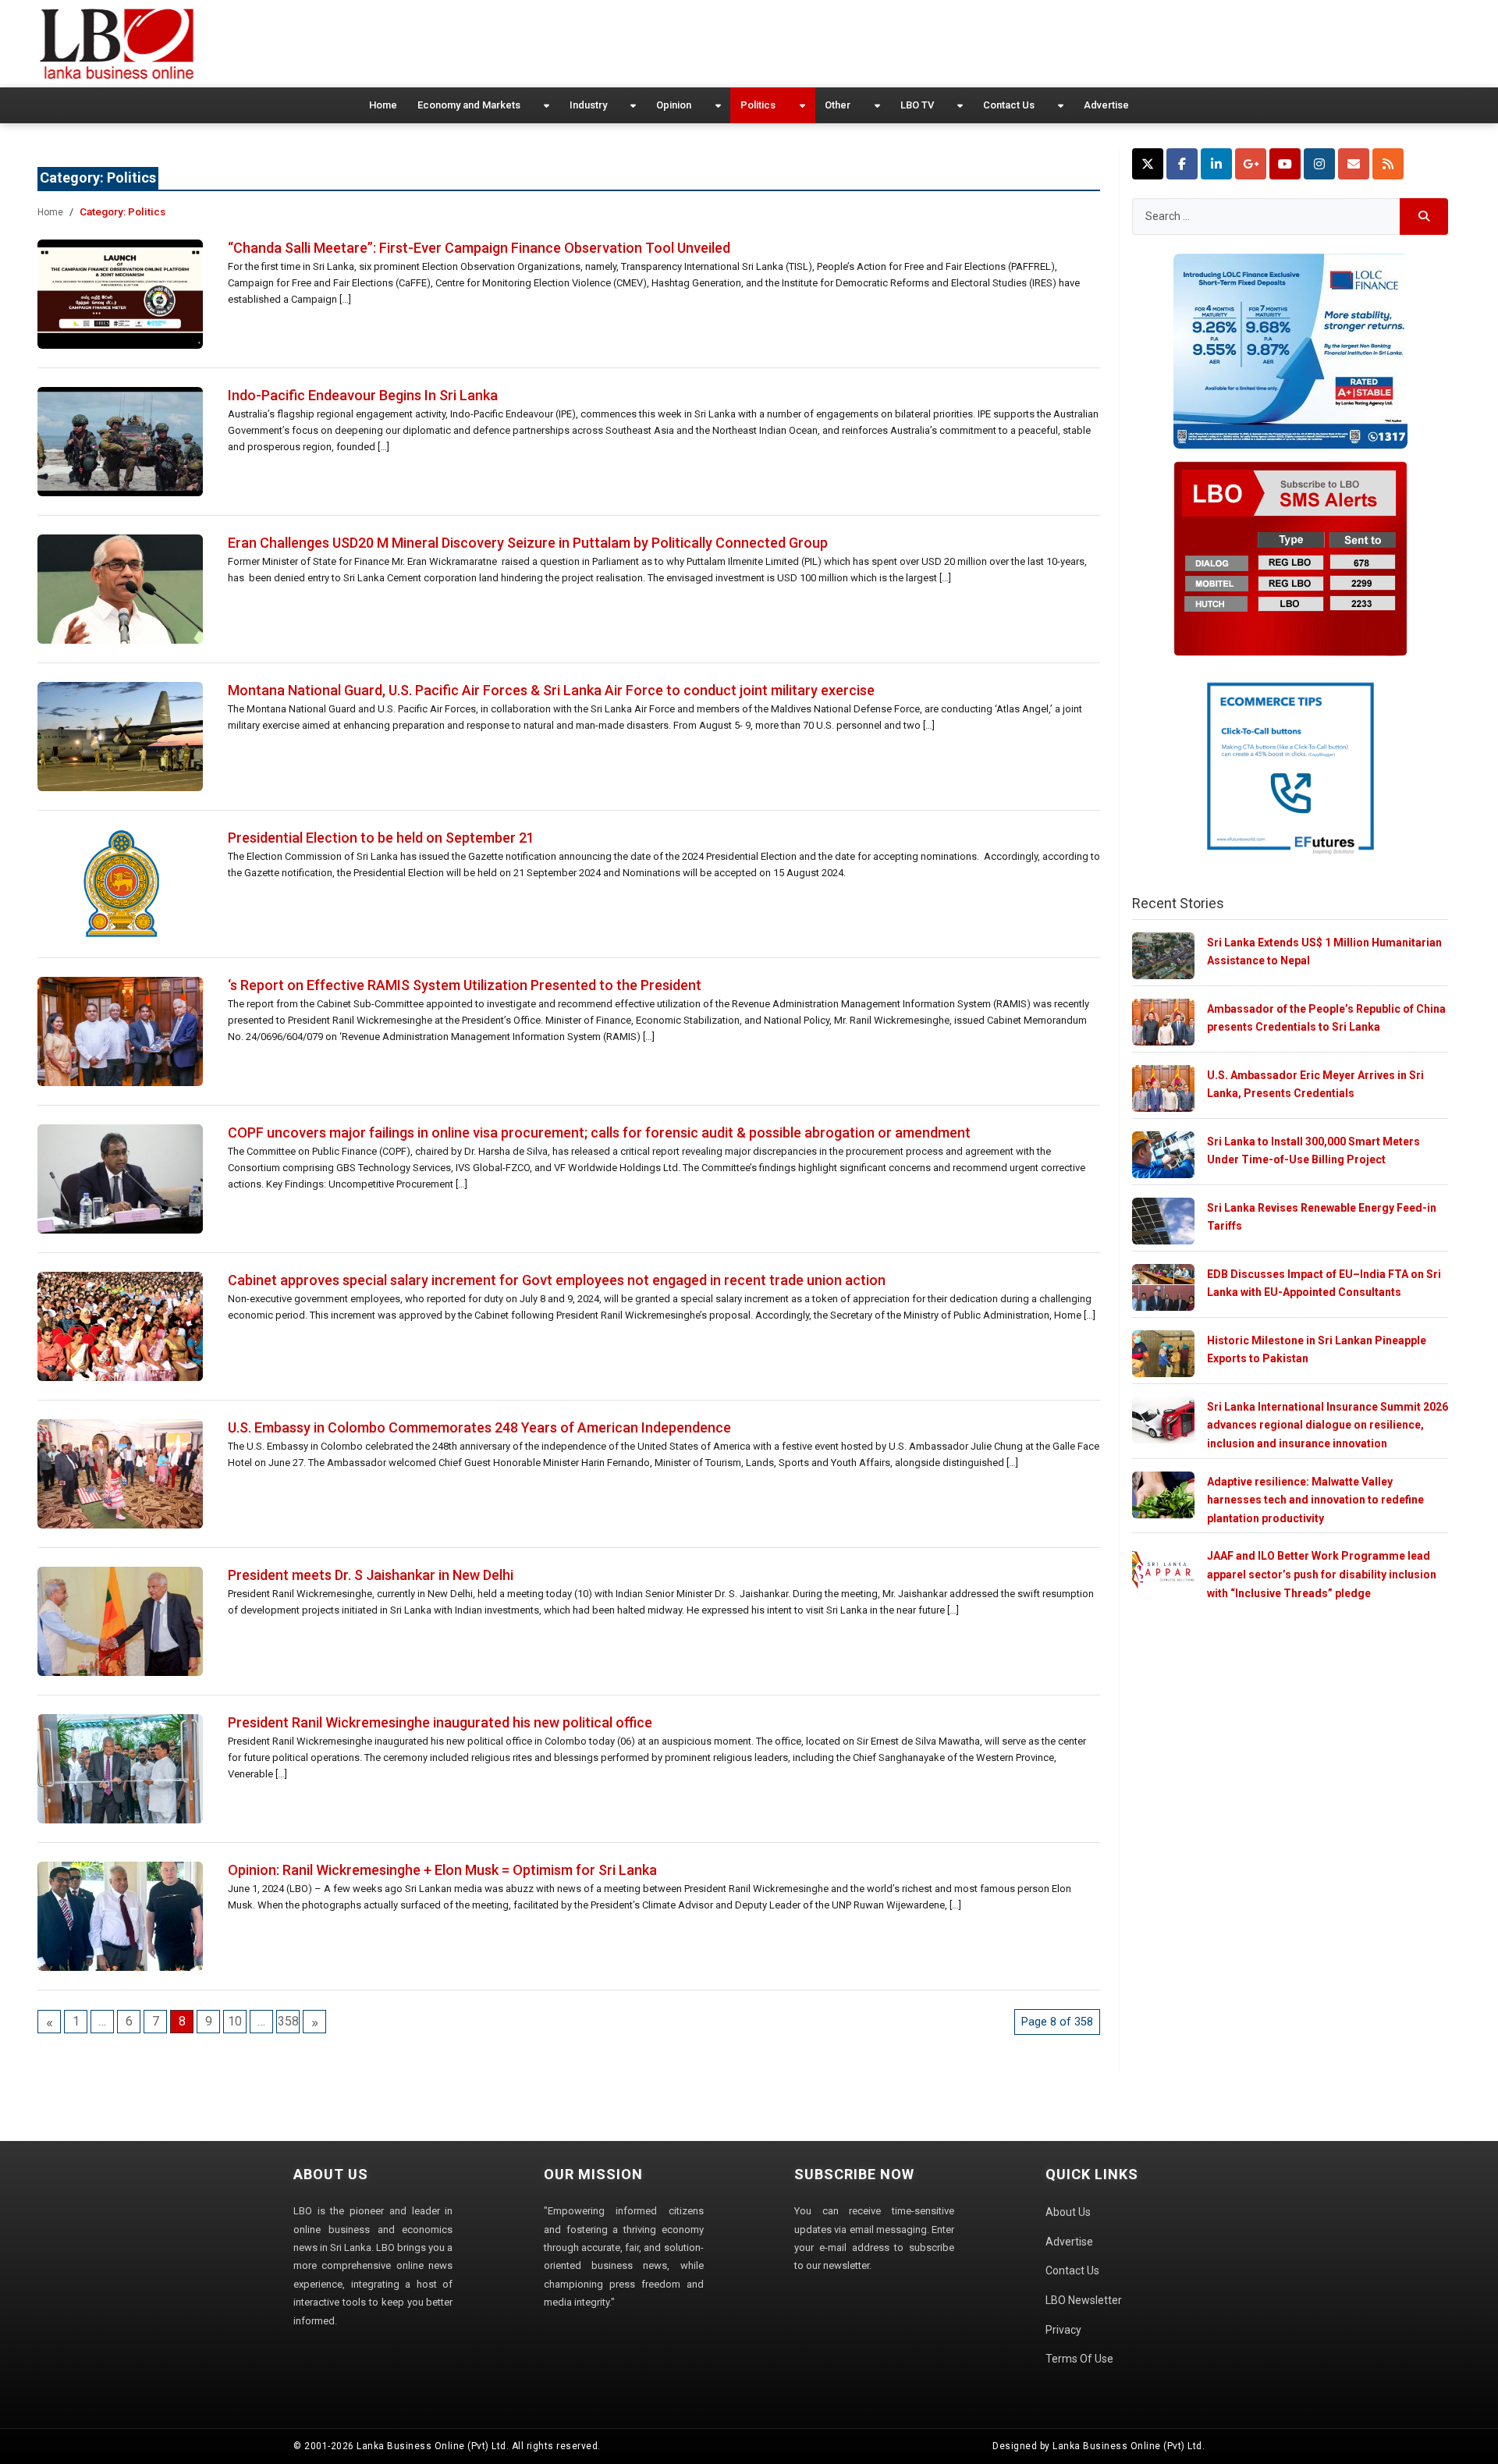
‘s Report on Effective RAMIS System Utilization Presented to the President (465, 985)
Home (383, 105)
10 (235, 2021)
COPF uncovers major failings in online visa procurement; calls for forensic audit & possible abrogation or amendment (599, 1133)
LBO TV (917, 105)
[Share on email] (1354, 164)
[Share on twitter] (1148, 164)
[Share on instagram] (1319, 164)
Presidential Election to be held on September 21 (381, 838)
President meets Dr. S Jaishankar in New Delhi (371, 1575)
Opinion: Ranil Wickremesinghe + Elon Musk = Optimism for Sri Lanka (442, 1870)
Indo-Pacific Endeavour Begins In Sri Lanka (363, 395)
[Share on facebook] (1182, 164)
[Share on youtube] (1285, 164)
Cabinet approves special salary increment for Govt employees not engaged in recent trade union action (557, 1280)
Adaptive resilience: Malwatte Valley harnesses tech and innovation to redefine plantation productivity (1315, 1500)
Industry (588, 105)
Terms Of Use (1079, 2359)
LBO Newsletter (1084, 2300)
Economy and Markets (469, 105)
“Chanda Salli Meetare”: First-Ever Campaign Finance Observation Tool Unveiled (479, 248)
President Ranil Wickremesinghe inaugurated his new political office (440, 1722)
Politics (758, 105)
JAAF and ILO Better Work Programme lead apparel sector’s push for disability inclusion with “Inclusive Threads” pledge (1322, 1574)
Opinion (674, 105)
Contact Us (1009, 105)
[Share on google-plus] (1251, 164)
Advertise (1106, 105)
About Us (1068, 2212)
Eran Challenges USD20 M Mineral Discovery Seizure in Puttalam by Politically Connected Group (528, 543)
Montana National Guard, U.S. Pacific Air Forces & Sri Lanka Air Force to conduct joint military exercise (551, 690)
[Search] (1424, 217)
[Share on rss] (1388, 164)
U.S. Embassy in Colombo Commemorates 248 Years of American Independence (479, 1427)
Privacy (1063, 2330)
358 (288, 2021)
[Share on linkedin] (1216, 164)
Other (838, 105)
